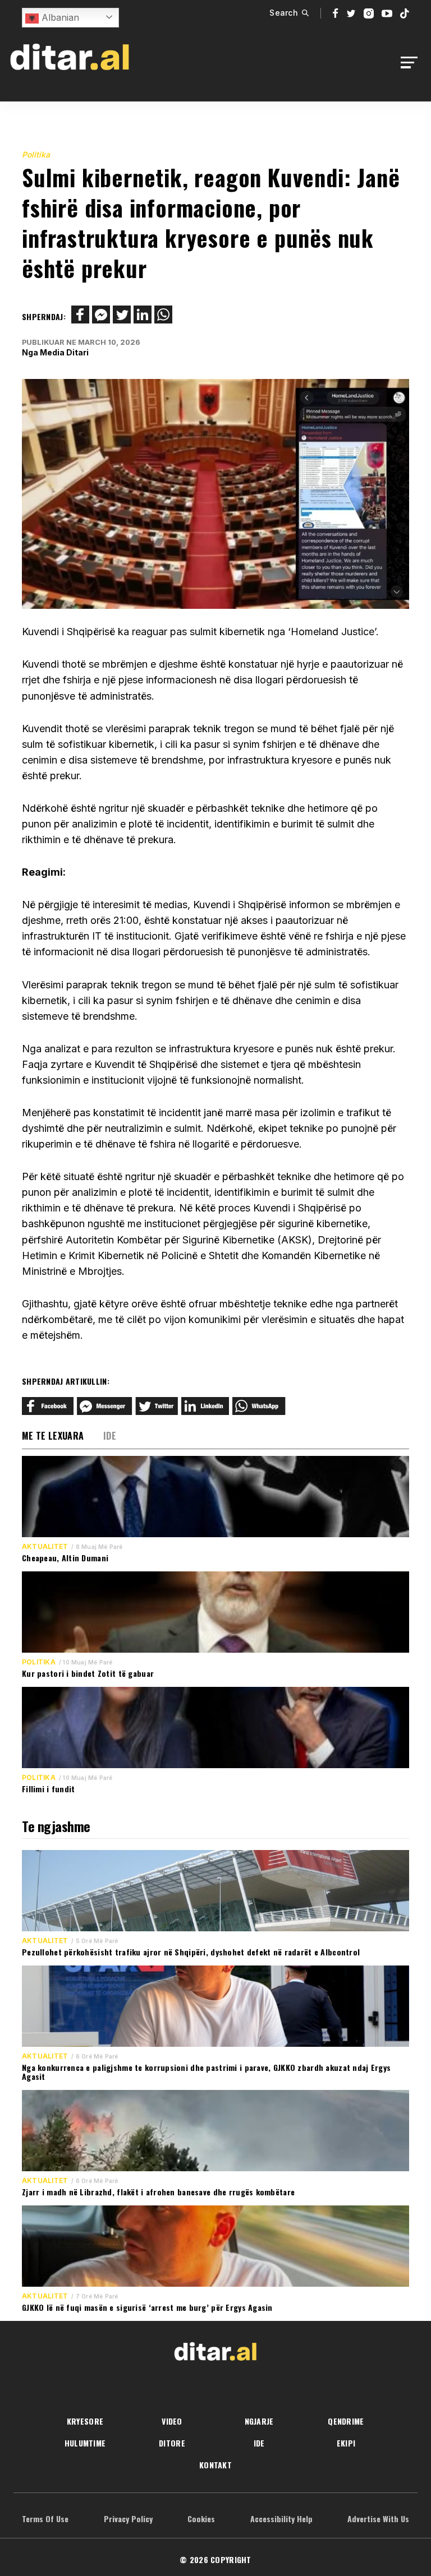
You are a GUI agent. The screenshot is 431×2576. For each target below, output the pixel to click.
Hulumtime (85, 2443)
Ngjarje (259, 2421)
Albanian (59, 17)
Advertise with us (378, 2519)
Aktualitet (45, 1547)
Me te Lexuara (53, 1436)
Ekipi (346, 2443)
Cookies (201, 2519)
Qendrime (346, 2421)
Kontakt (215, 2465)
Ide (110, 1436)
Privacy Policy (128, 2519)
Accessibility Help (281, 2519)
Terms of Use (45, 2519)
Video (172, 2421)
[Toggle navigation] (412, 63)
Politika (36, 154)
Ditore (172, 2443)
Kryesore (85, 2421)
